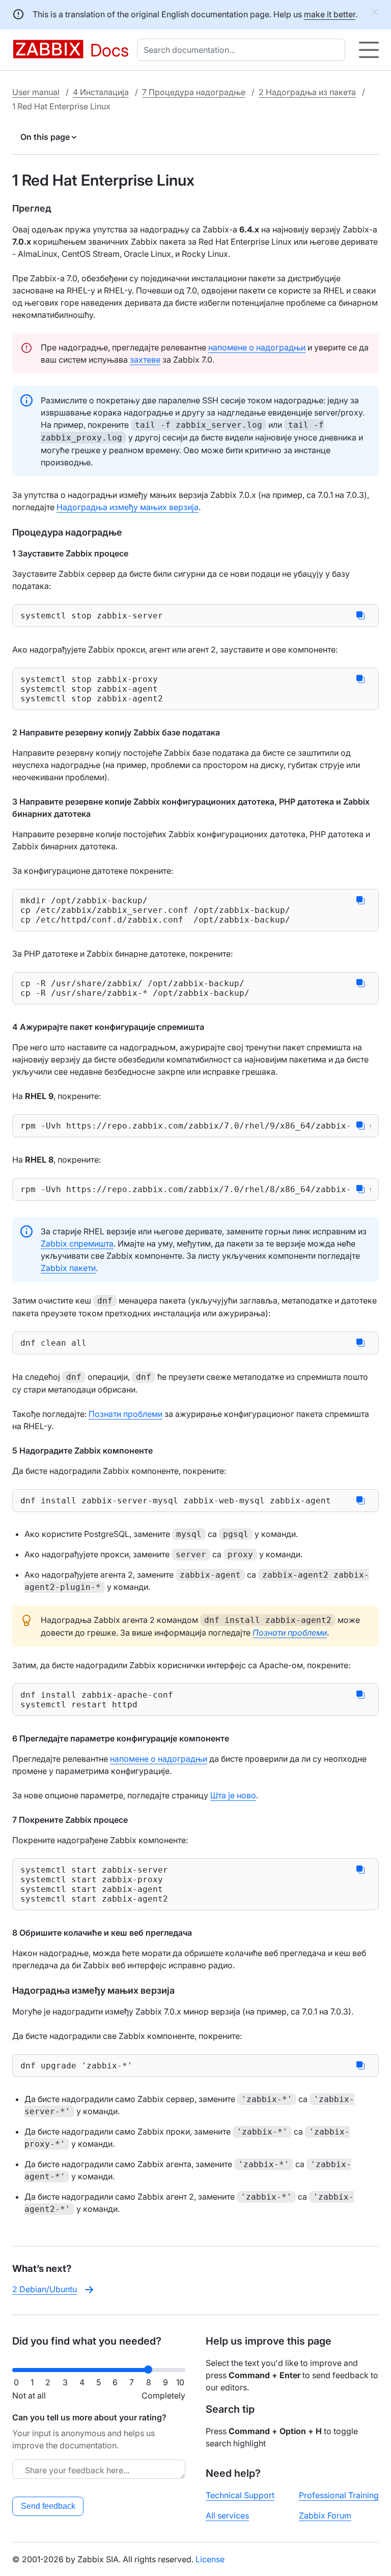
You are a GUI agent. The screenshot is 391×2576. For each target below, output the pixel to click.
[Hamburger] (369, 50)
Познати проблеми (125, 1414)
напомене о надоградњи (257, 347)
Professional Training (339, 2495)
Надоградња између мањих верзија (128, 507)
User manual (36, 92)
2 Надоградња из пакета (307, 92)
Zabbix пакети (68, 1268)
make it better (330, 14)
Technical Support (240, 2495)
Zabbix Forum (325, 2515)
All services (227, 2515)
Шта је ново (233, 1795)
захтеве (145, 360)
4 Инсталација (101, 92)
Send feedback (48, 2506)
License (210, 2559)
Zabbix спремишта (77, 1243)
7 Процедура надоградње (194, 92)
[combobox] (243, 50)
